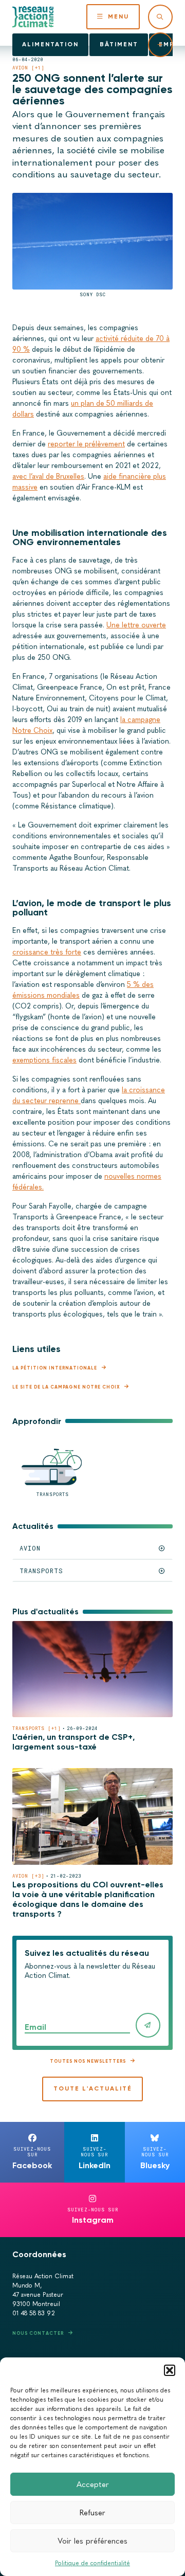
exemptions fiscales (44, 1060)
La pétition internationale (55, 1368)
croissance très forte (47, 952)
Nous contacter (38, 2333)
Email (35, 2027)
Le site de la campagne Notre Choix (66, 1387)
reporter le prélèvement (86, 444)
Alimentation (50, 44)
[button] (170, 2370)
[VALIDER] (148, 2025)
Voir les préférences (92, 2541)
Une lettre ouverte (136, 625)
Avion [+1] (29, 68)
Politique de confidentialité (92, 2563)
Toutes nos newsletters (88, 2061)
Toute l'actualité (93, 2088)
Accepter (93, 2484)
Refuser (92, 2513)
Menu (118, 16)
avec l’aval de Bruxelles (48, 476)
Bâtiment (119, 44)
